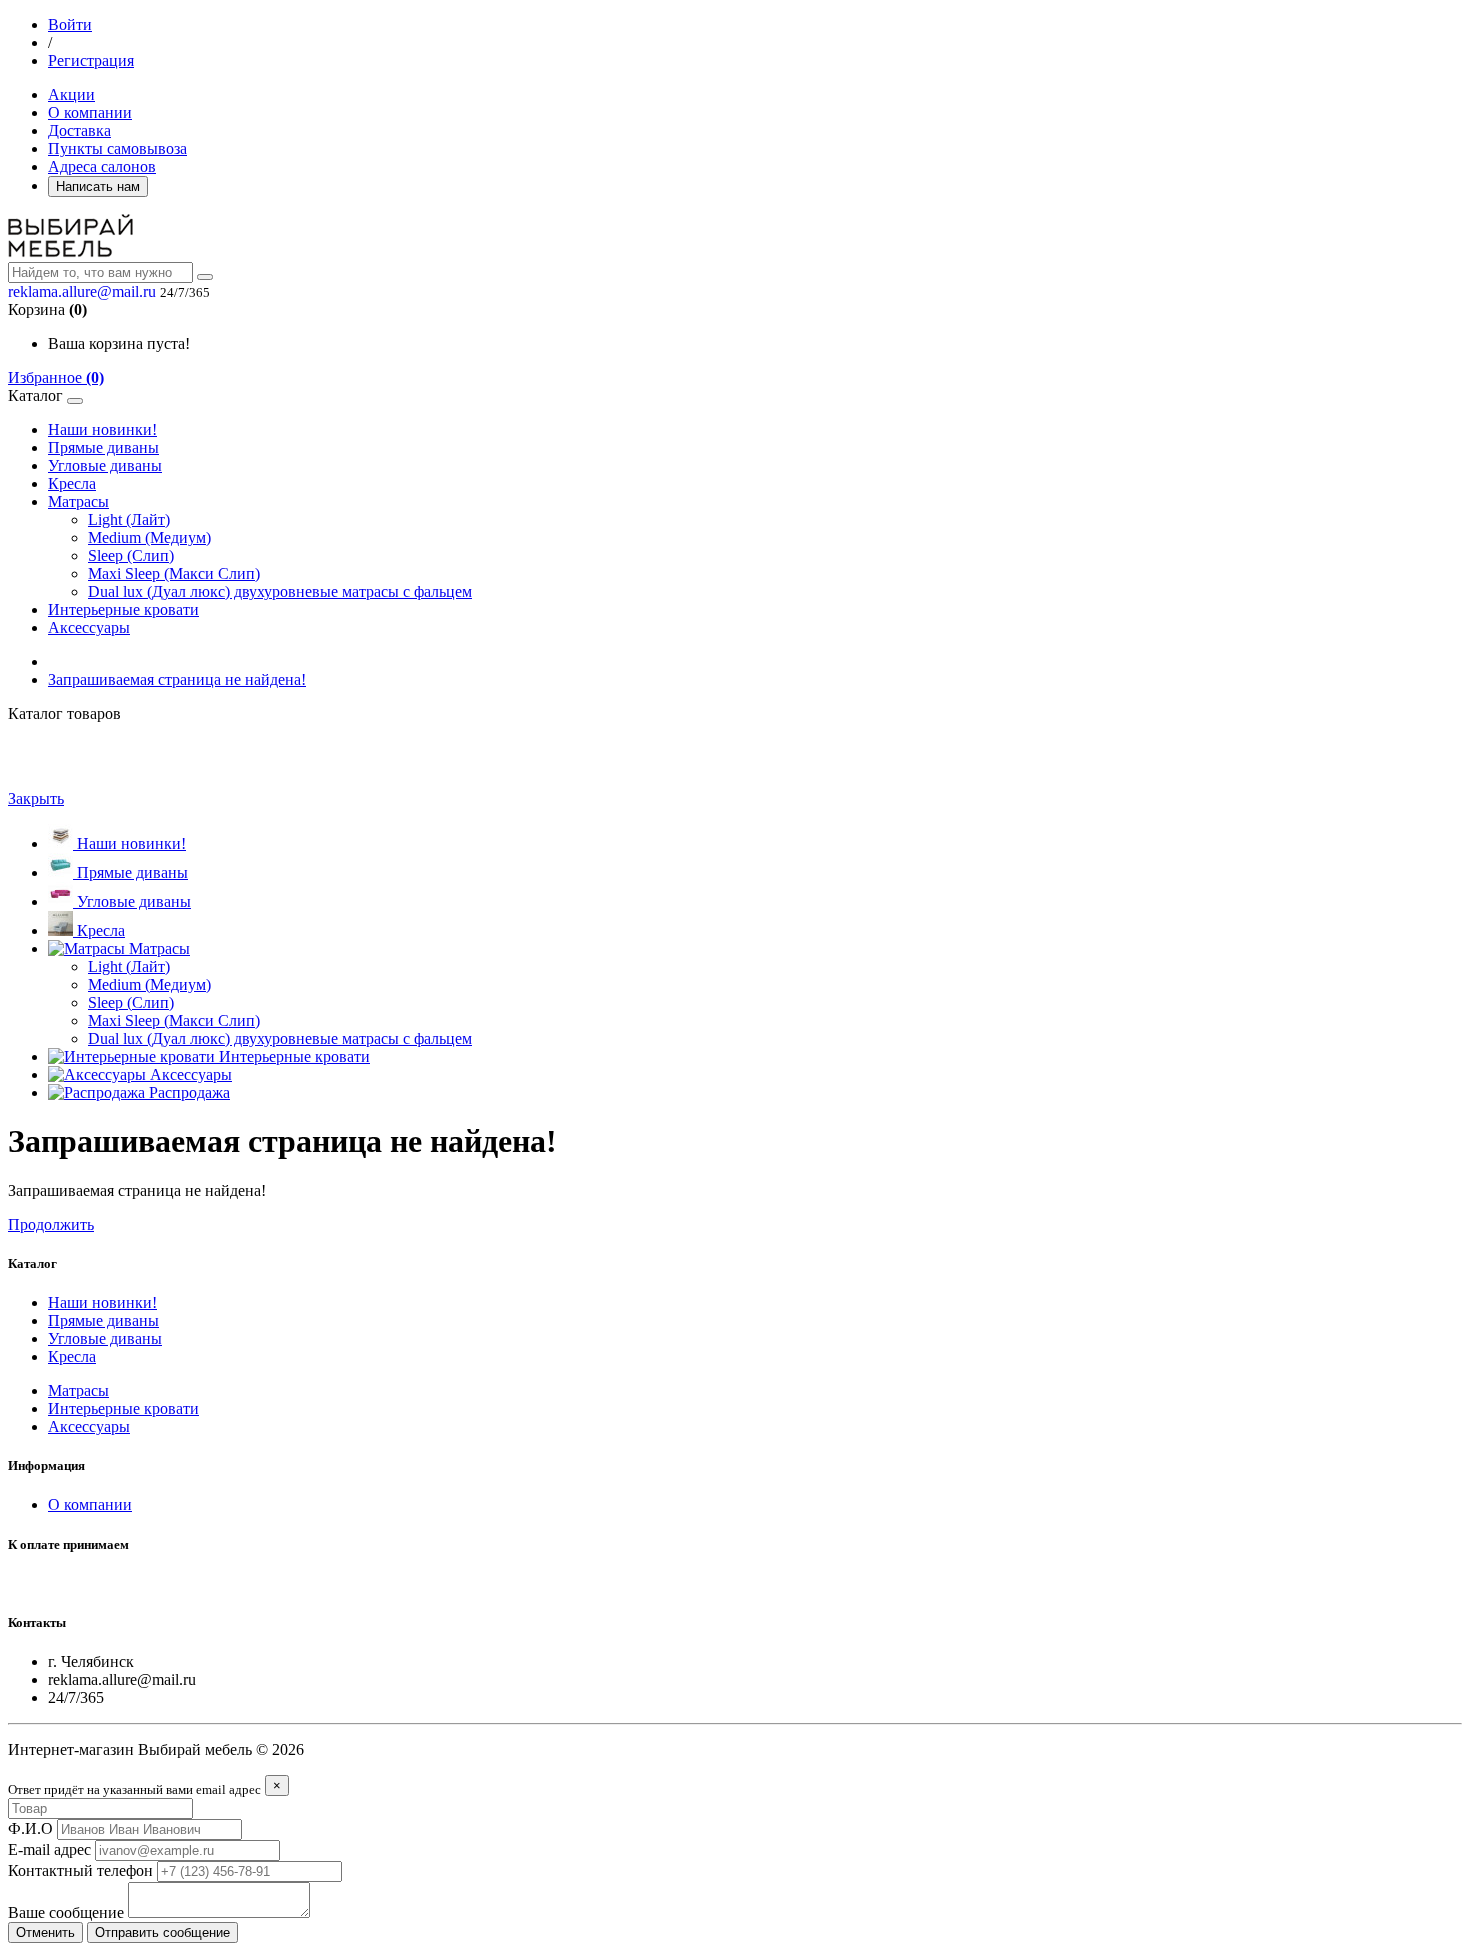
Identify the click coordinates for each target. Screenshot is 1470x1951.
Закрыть (36, 798)
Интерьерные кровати (123, 609)
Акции (71, 94)
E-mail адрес (49, 1849)
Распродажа (187, 1092)
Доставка (79, 130)
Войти (70, 24)
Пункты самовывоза (117, 148)
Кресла (72, 483)
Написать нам (98, 186)
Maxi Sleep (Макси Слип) (174, 573)
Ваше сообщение (66, 1912)
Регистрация (91, 60)
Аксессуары (89, 627)
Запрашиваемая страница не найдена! (177, 679)
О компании (90, 112)
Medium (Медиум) (149, 537)
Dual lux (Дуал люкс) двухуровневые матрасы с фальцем (280, 591)
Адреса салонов (102, 166)
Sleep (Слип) (131, 555)
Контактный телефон (80, 1870)
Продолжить (51, 1224)
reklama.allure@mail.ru (82, 291)
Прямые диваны (103, 447)
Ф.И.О (30, 1828)
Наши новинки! (102, 429)
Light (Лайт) (129, 519)
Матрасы (78, 501)
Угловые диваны (105, 465)
